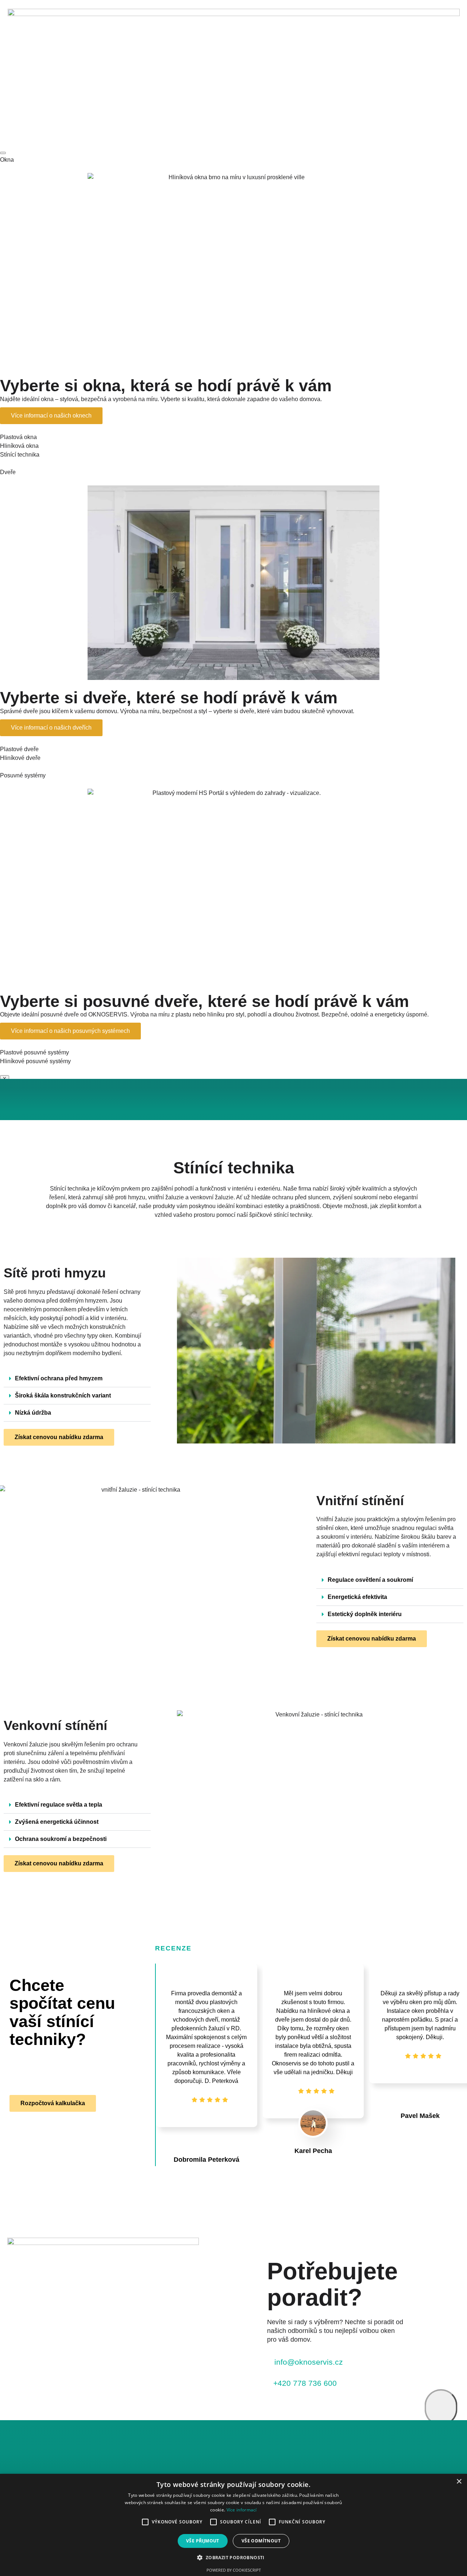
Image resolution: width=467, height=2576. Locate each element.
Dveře (8, 472)
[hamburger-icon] (3, 153)
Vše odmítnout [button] (261, 2541)
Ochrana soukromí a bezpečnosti (61, 1839)
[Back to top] (441, 2407)
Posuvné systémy (23, 775)
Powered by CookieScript (234, 2570)
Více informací (242, 2510)
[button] (77, 1379)
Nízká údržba (33, 1413)
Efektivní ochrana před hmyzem (59, 1378)
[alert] (233, 2525)
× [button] (459, 2482)
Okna (7, 160)
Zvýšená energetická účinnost (57, 1822)
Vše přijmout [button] (203, 2541)
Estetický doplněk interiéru (365, 1614)
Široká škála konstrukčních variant (63, 1395)
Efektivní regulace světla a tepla (59, 1805)
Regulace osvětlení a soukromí (370, 1580)
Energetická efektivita (357, 1597)
